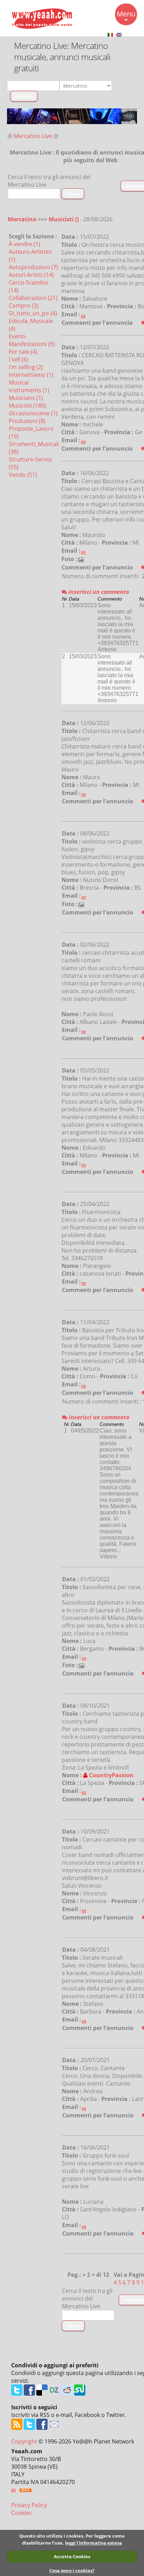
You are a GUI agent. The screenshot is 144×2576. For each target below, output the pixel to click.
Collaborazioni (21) (33, 298)
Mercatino (22, 219)
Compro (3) (24, 306)
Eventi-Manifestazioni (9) (32, 340)
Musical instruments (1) (29, 386)
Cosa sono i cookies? (72, 2570)
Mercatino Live (33, 136)
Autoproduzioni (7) (33, 267)
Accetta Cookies (72, 2556)
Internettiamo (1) (31, 375)
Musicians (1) (26, 398)
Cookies (21, 2513)
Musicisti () (64, 219)
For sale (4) (23, 352)
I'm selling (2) (26, 367)
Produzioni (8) (27, 421)
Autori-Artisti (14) (31, 275)
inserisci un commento (98, 592)
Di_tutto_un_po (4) (33, 313)
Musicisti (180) (27, 406)
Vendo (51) (23, 475)
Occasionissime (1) (33, 413)
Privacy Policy (29, 2505)
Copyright (24, 2441)
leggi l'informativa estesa (93, 2543)
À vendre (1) (24, 244)
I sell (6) (19, 359)
